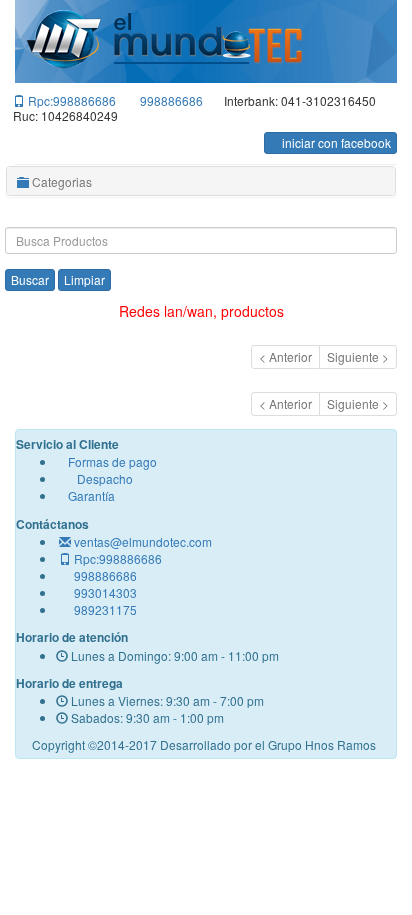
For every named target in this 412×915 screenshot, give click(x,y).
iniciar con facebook (335, 142)
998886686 (171, 100)
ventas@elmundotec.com (143, 541)
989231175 (105, 609)
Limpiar (84, 279)
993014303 (105, 592)
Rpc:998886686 (72, 100)
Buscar (30, 279)
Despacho (99, 478)
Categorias (60, 181)
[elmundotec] (165, 40)
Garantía (90, 495)
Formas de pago (111, 461)
